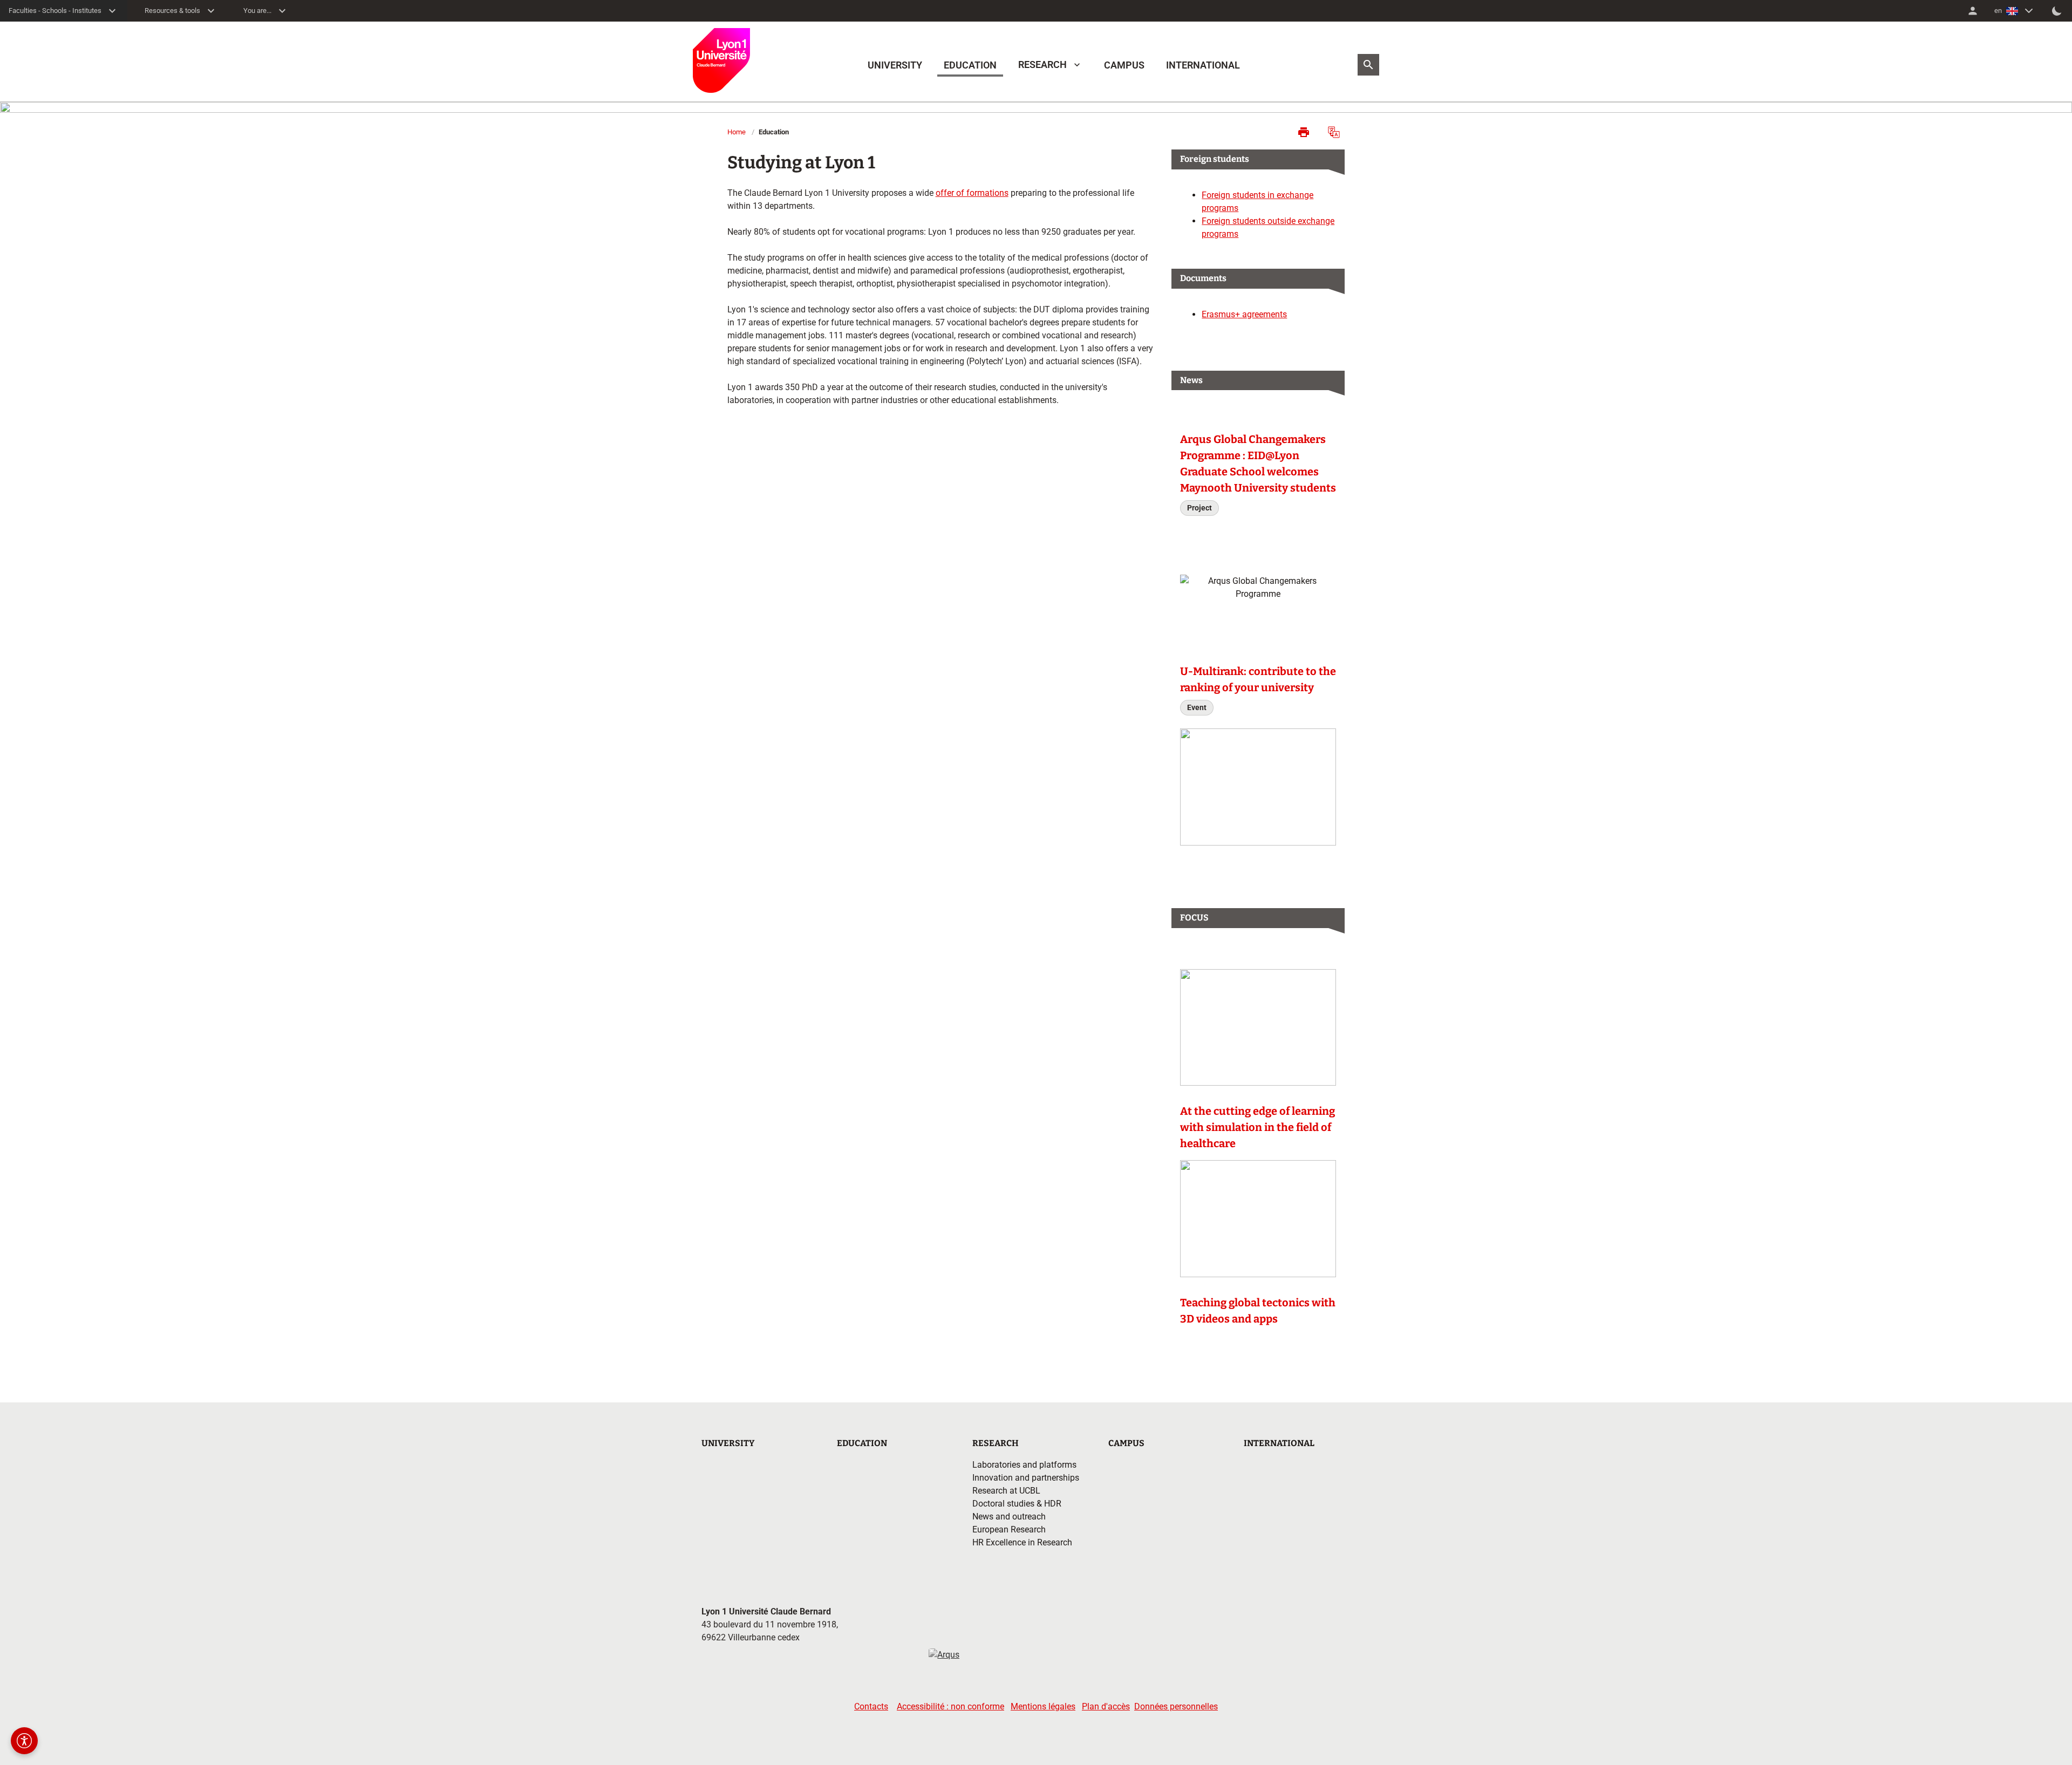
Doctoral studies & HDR (1017, 1504)
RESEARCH (1042, 64)
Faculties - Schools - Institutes (55, 11)
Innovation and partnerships (1026, 1478)
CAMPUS (1124, 65)
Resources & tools (172, 11)
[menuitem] (1973, 11)
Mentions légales (1043, 1706)
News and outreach (1009, 1517)
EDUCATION (970, 65)
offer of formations (972, 193)
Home (737, 132)
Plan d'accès (1106, 1706)
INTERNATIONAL (1203, 65)
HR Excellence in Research (1022, 1542)
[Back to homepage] (721, 60)
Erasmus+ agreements (1244, 314)
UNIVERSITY (895, 65)
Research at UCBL (1006, 1491)
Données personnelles (1176, 1706)
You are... (257, 11)
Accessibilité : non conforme (950, 1706)
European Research (1009, 1529)
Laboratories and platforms (1024, 1465)
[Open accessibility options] (24, 1741)
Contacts (871, 1706)
